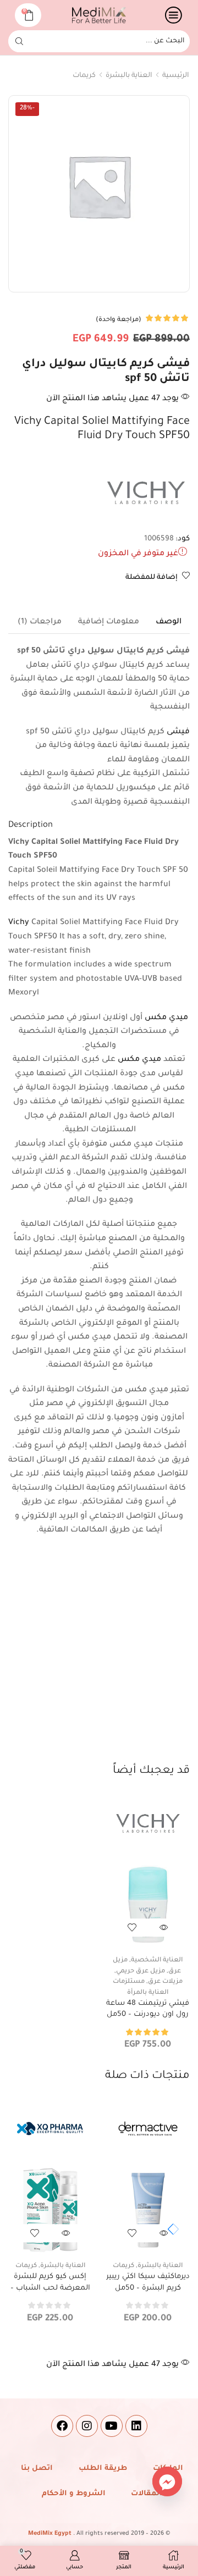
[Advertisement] (99, 1659)
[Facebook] (62, 2426)
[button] (170, 2230)
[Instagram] (87, 2426)
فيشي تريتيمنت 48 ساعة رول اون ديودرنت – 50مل (148, 2009)
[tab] (169, 622)
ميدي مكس (166, 1018)
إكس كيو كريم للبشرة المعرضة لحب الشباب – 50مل (50, 2288)
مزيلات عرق (165, 1982)
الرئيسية (176, 76)
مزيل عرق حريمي (141, 1972)
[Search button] (19, 41)
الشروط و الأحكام (74, 2494)
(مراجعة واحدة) (119, 320)
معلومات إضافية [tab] (109, 622)
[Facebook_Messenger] (167, 2481)
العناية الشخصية (157, 1961)
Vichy (19, 923)
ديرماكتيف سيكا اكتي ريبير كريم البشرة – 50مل (148, 2282)
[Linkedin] (136, 2426)
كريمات (84, 76)
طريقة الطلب (103, 2469)
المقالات (147, 2494)
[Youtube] (112, 2426)
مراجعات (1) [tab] (40, 622)
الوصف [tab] (169, 622)
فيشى (178, 732)
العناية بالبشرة (129, 76)
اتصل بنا (37, 2469)
